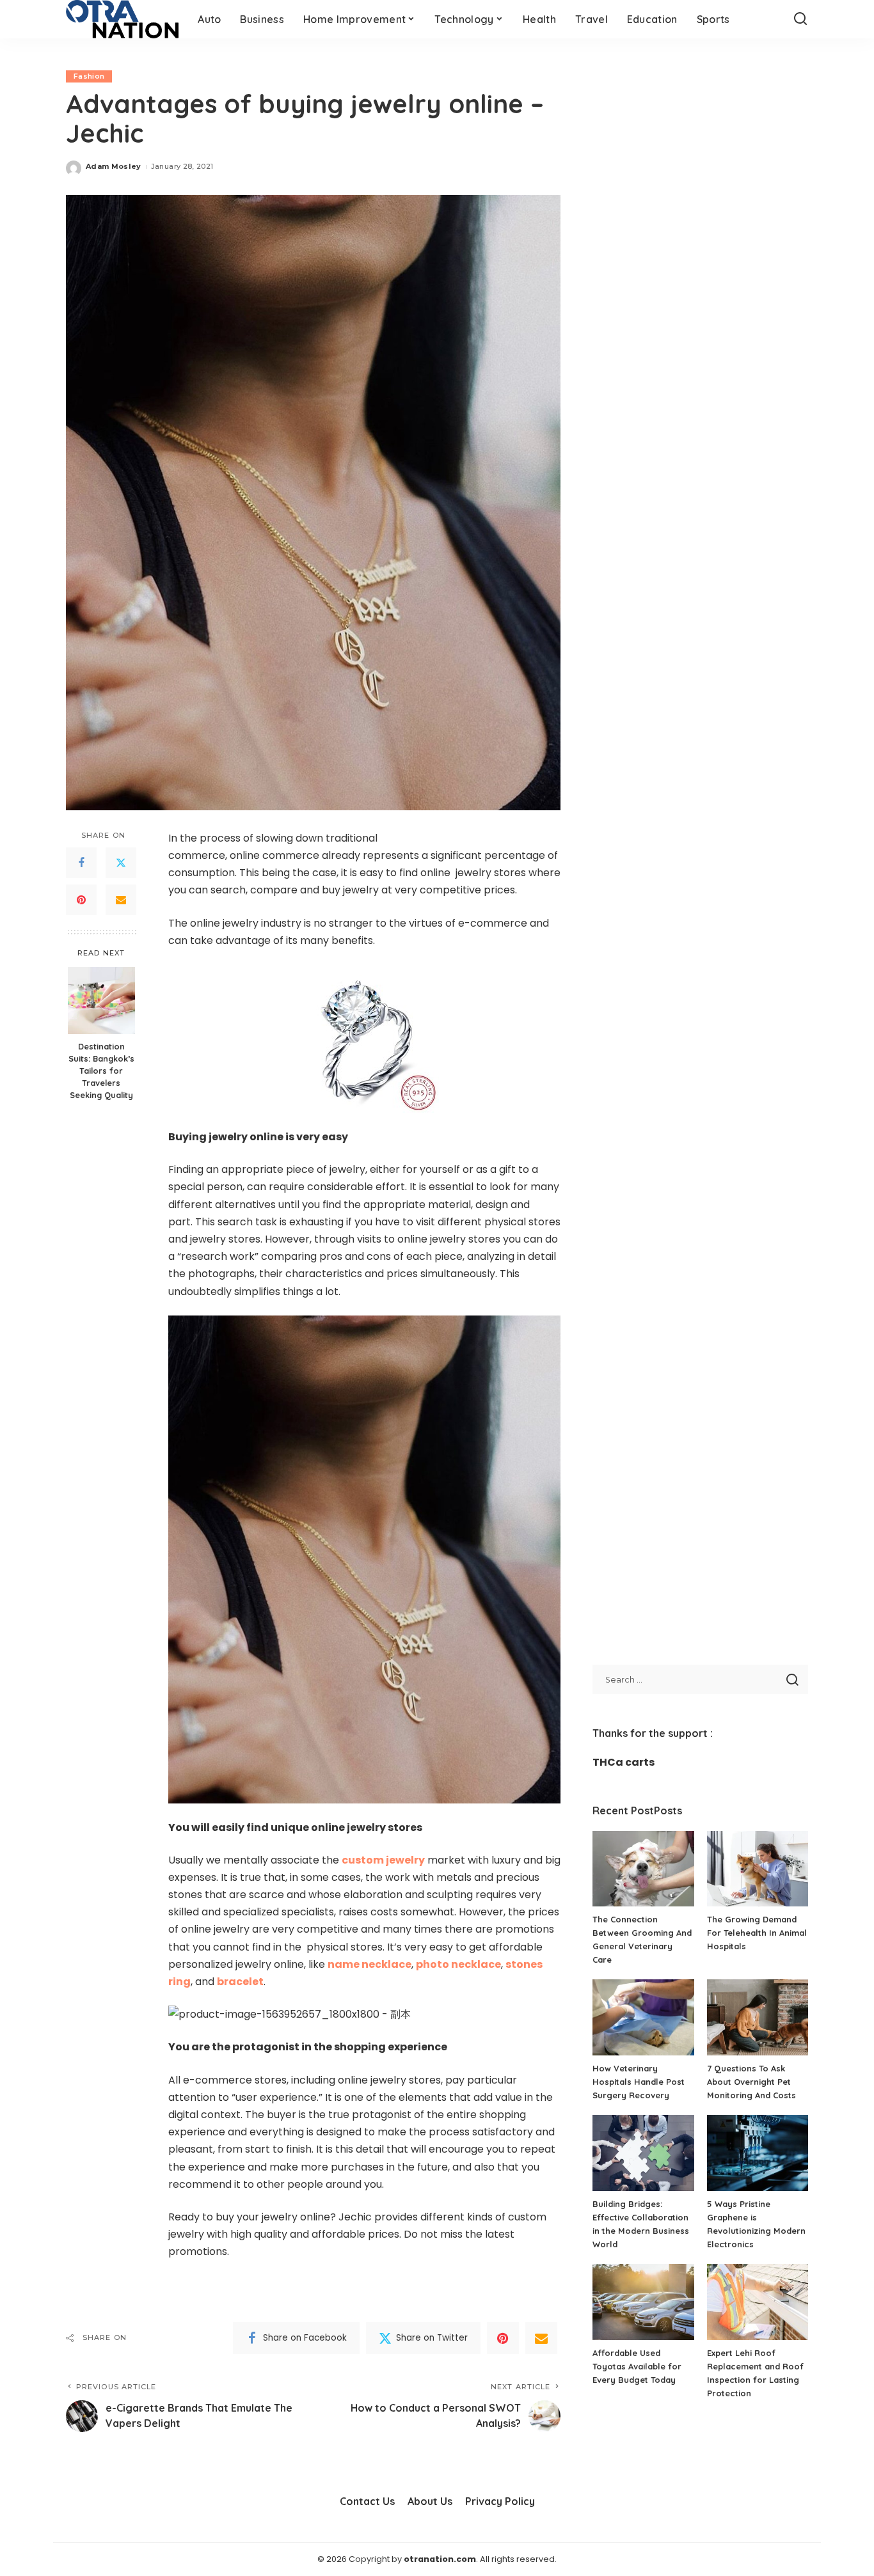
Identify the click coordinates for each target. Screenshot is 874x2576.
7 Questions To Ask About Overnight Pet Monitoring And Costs (751, 2082)
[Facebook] (81, 863)
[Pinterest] (81, 900)
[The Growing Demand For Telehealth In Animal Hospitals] (758, 1869)
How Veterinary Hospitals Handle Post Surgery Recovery (639, 2082)
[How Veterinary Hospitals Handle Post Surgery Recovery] (643, 2017)
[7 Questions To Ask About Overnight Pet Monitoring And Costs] (758, 2017)
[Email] (121, 900)
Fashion (89, 76)
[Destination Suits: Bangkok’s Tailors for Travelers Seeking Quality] (101, 1001)
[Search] (800, 19)
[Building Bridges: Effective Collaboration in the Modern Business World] (643, 2153)
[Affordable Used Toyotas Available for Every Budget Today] (643, 2302)
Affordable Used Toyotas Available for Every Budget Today (637, 2366)
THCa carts (624, 1762)
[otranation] (122, 19)
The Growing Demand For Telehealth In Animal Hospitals (757, 1933)
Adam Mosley (114, 166)
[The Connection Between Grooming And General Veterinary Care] (643, 1869)
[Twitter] (121, 863)
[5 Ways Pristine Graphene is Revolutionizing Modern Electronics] (758, 2153)
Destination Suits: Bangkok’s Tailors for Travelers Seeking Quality (101, 1071)
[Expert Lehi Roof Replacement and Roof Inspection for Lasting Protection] (758, 2302)
